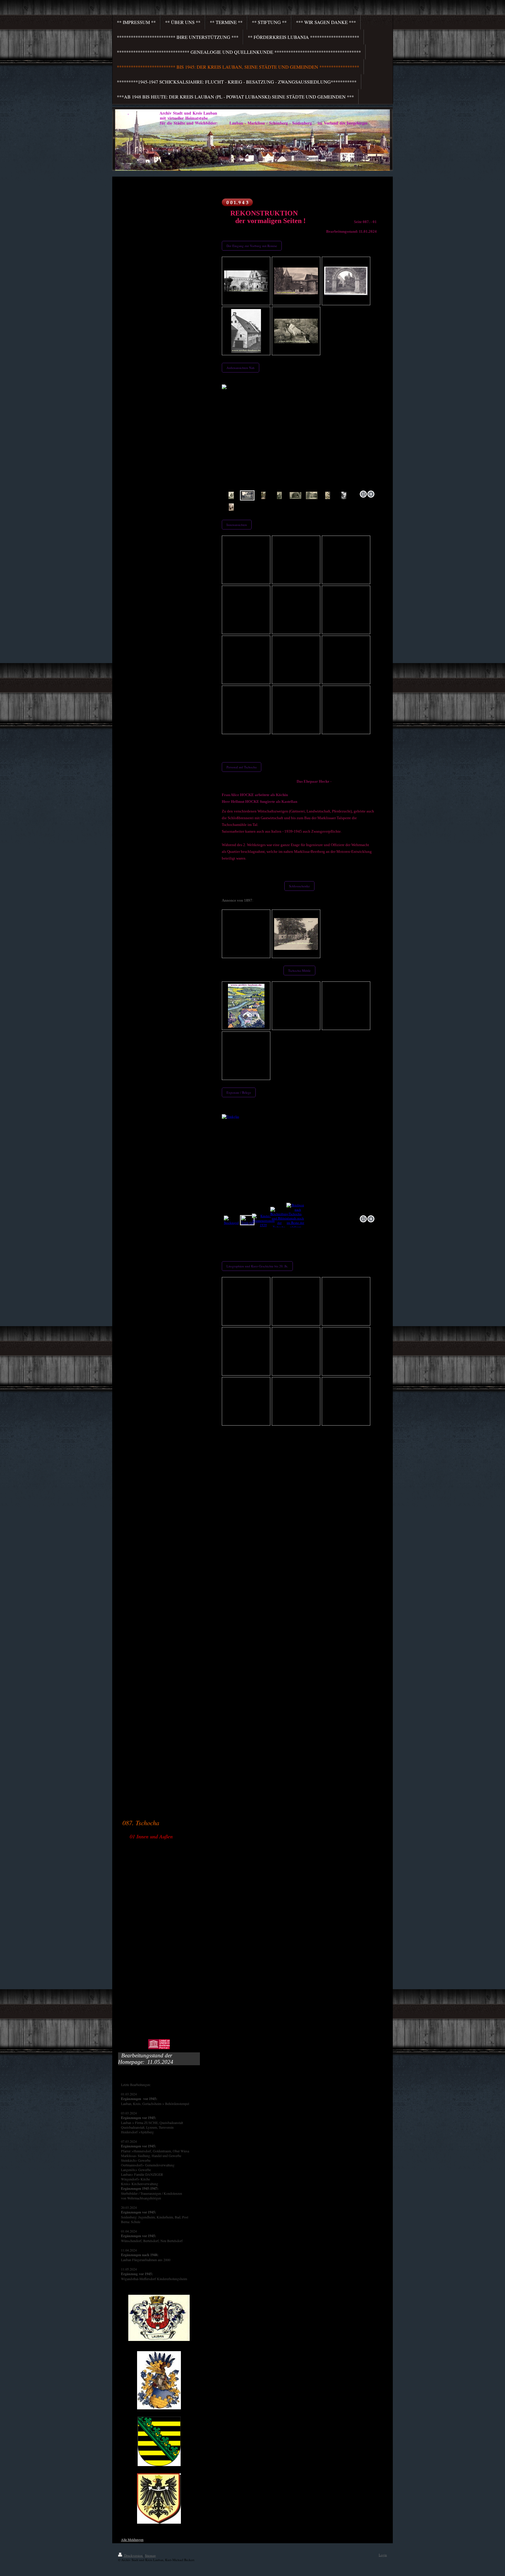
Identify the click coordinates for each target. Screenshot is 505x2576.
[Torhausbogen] (295, 495)
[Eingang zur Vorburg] (296, 281)
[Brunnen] (231, 507)
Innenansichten (237, 525)
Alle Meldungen (132, 2539)
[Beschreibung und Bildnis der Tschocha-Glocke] (280, 1220)
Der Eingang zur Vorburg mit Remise (252, 246)
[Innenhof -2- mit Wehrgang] (344, 495)
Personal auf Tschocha (242, 767)
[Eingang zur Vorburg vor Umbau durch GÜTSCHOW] (246, 281)
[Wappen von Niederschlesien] (159, 2499)
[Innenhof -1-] (312, 495)
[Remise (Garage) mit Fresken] (246, 331)
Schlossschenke (299, 886)
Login (383, 2555)
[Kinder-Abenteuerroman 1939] (263, 1220)
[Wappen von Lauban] (159, 2318)
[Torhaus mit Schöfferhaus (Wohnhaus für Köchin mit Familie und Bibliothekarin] (279, 495)
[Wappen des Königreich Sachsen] (159, 2441)
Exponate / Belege (239, 1092)
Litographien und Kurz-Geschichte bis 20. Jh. (257, 1266)
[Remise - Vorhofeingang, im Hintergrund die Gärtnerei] (296, 331)
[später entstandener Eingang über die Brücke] (263, 495)
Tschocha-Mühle (299, 970)
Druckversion (133, 2555)
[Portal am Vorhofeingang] (346, 281)
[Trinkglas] (299, 1164)
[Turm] (328, 495)
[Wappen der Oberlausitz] (159, 2380)
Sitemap (150, 2555)
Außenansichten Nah (241, 368)
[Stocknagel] (231, 1220)
